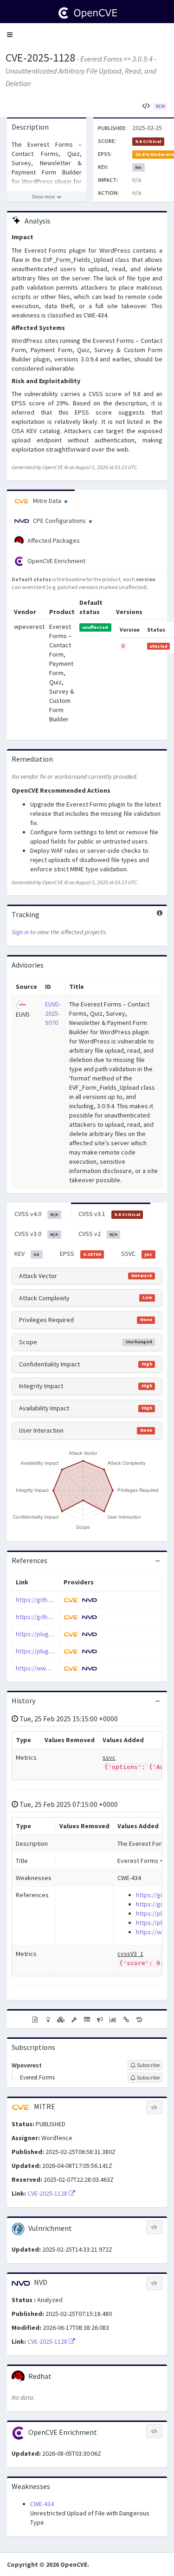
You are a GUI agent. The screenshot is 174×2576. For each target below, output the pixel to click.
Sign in (20, 932)
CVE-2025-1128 (40, 58)
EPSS (81, 1254)
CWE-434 (42, 2504)
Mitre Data (47, 501)
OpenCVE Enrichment (56, 561)
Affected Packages (53, 540)
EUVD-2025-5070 (53, 1013)
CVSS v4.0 (36, 1214)
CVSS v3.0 (36, 1234)
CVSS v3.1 (109, 1214)
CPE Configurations (59, 521)
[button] (10, 35)
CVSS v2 (98, 1234)
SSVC (137, 1254)
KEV (27, 1254)
